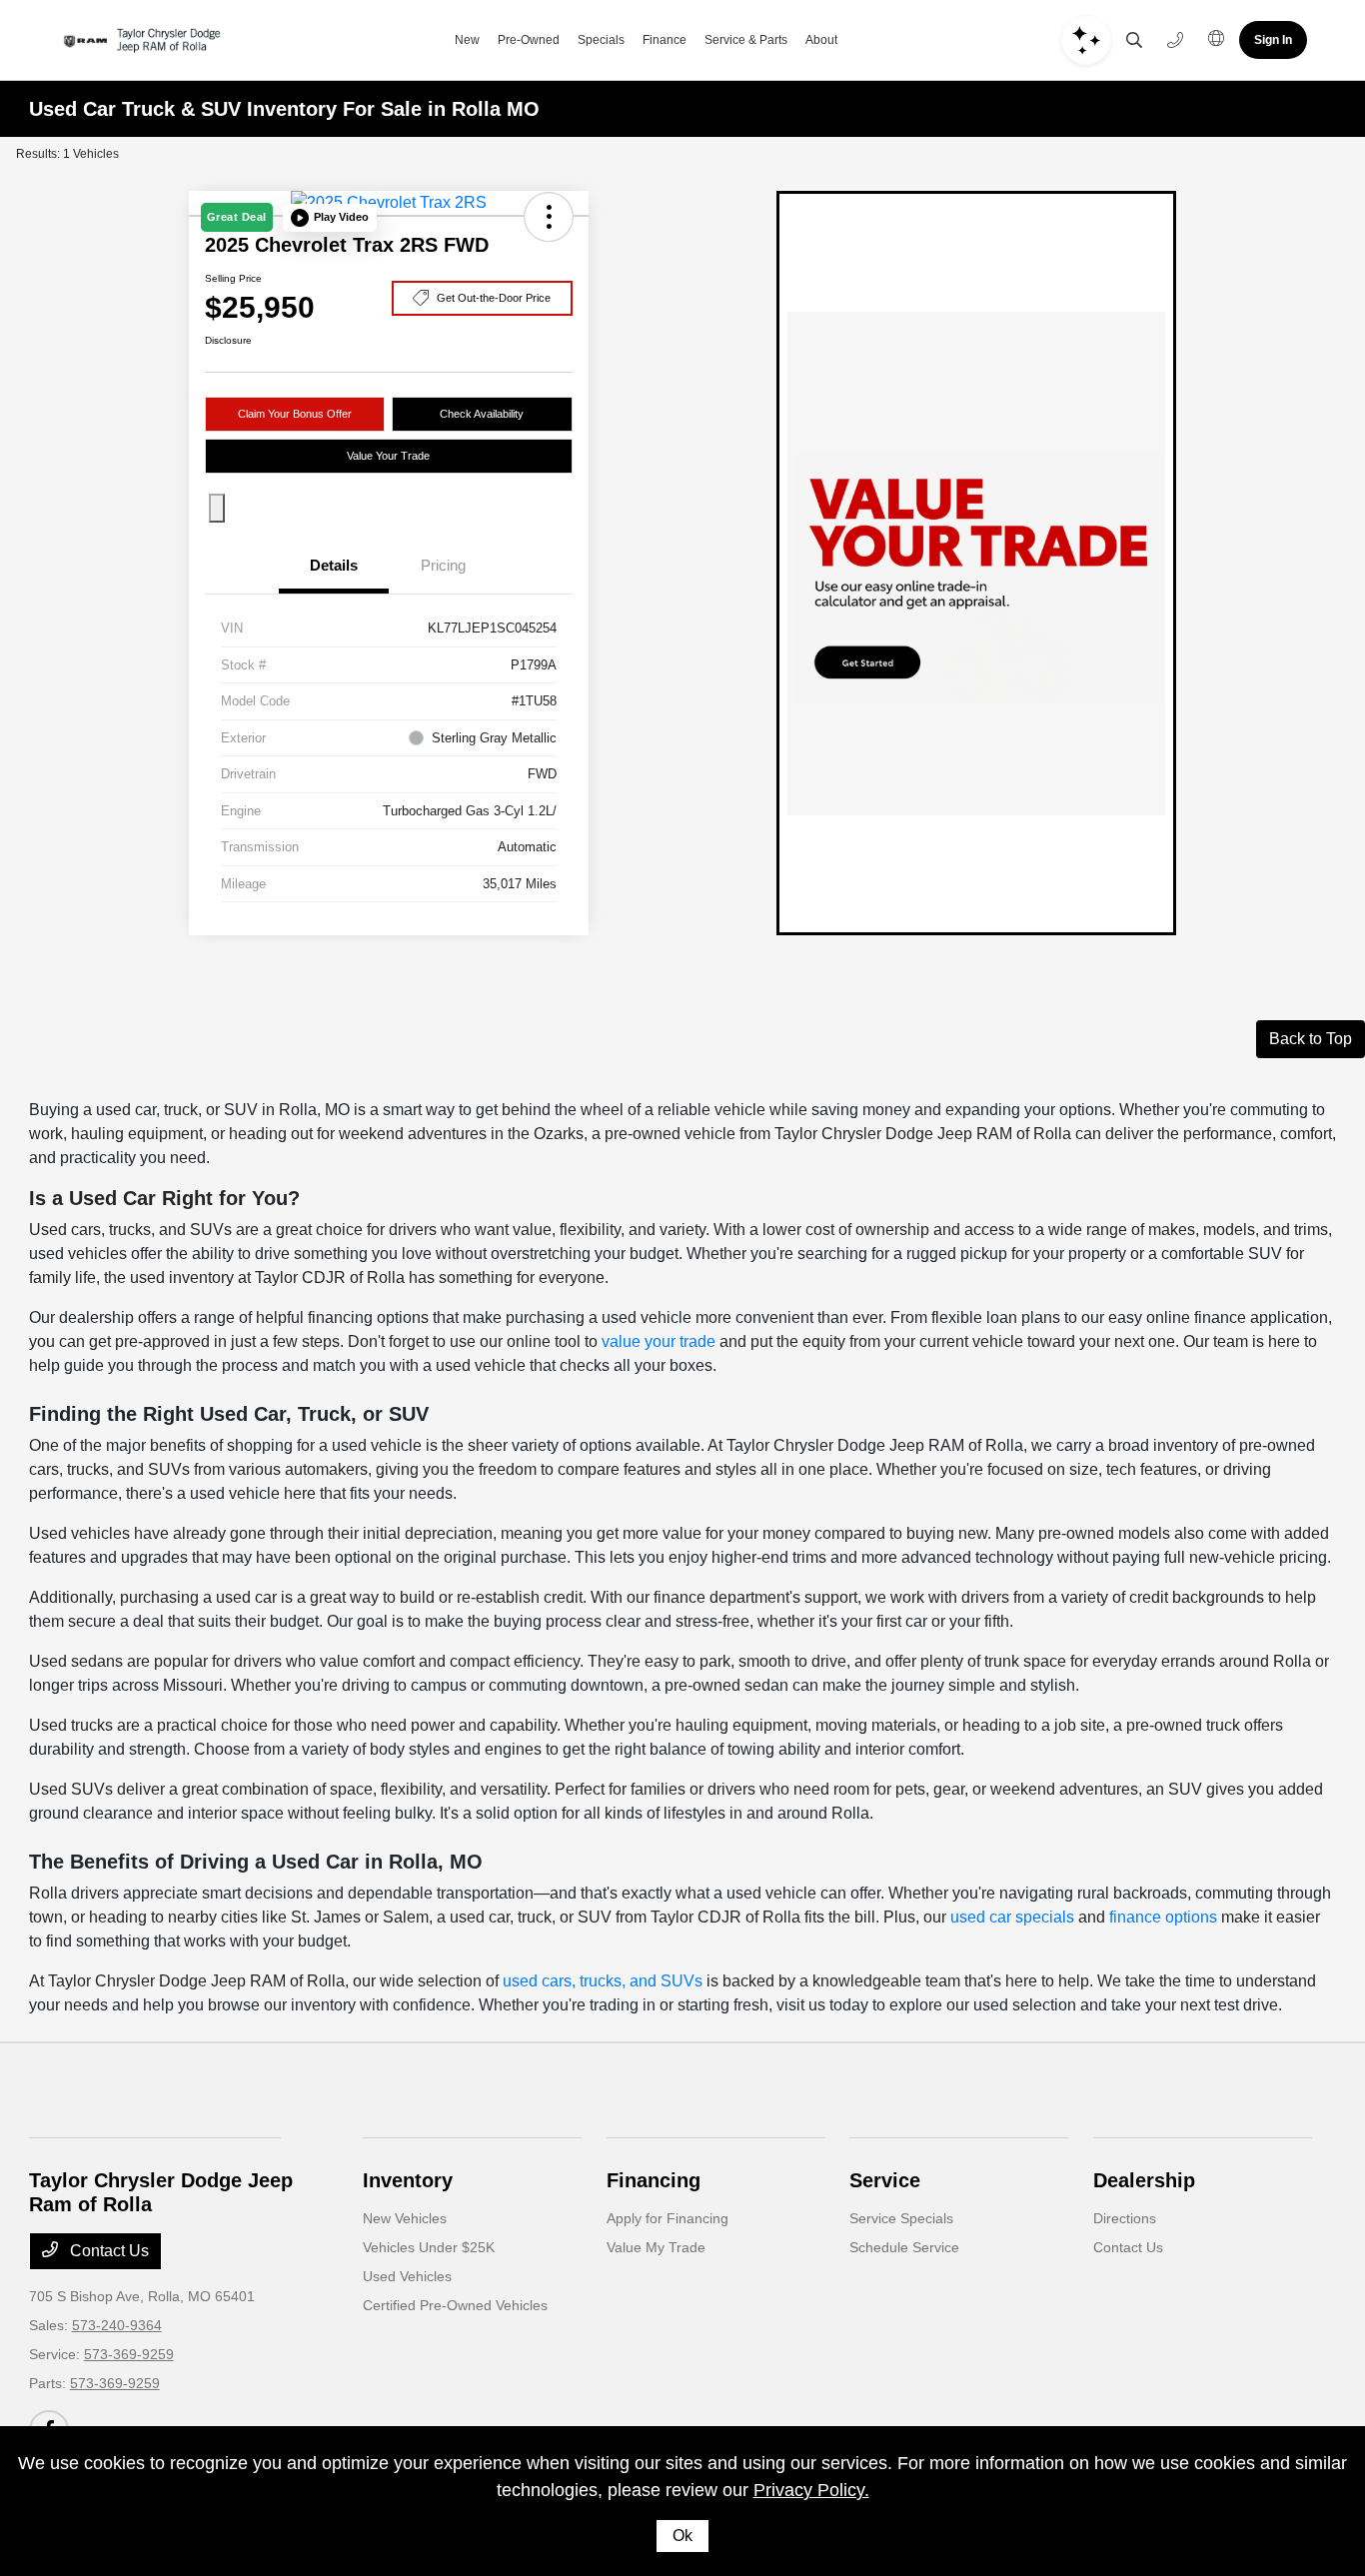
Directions (1125, 2218)
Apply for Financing (668, 2218)
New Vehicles (405, 2218)
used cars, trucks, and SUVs (603, 1981)
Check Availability (482, 414)
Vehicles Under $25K (429, 2247)
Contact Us (107, 2251)
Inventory (408, 2180)
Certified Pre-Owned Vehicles (455, 2305)
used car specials (1012, 1917)
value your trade (659, 1341)
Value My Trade (656, 2247)
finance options (1163, 1917)
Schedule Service (904, 2247)
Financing (654, 2180)
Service (885, 2180)
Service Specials (901, 2218)
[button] (330, 218)
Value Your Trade (388, 456)
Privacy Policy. (811, 2490)
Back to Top (1311, 1039)
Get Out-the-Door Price (494, 298)
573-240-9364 (117, 2325)
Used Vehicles (407, 2276)
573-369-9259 (129, 2354)
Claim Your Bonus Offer (295, 414)
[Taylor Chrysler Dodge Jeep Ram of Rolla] (144, 40)
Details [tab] (334, 565)
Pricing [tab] (443, 565)
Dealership (1144, 2180)
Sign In (1273, 40)
